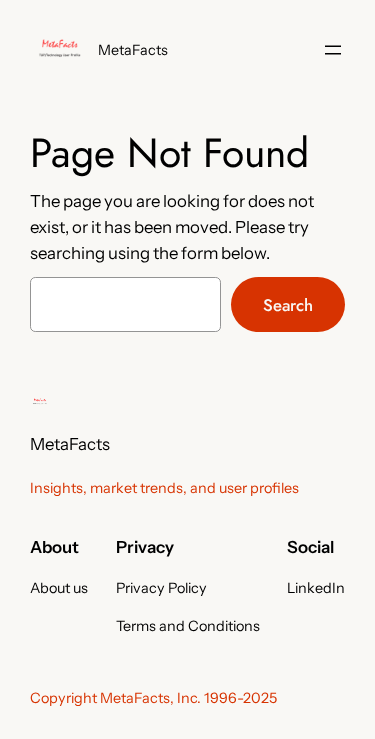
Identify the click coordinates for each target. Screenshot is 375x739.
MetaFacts (133, 50)
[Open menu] (333, 50)
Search (288, 305)
